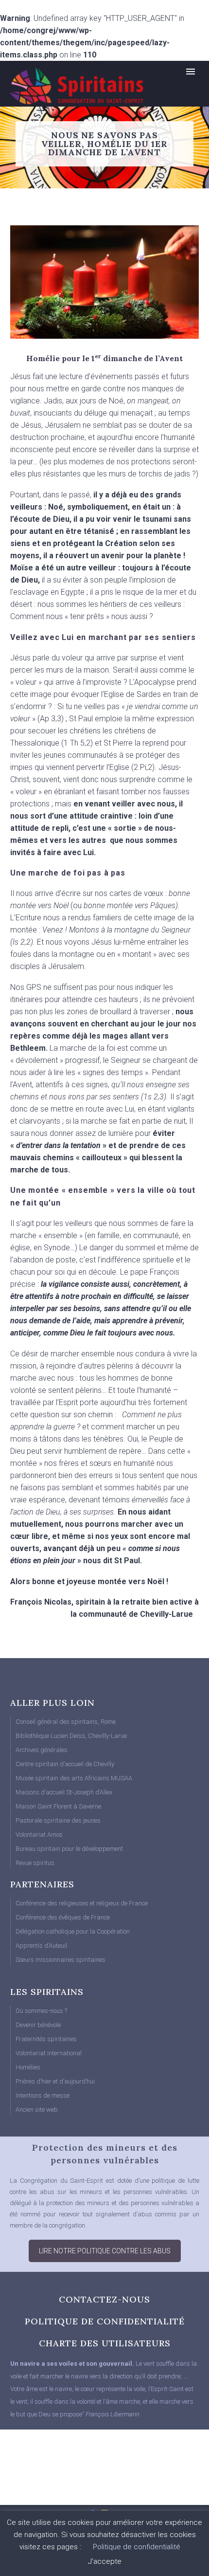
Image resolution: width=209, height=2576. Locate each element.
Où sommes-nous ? (41, 2011)
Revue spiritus (35, 1863)
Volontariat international (49, 2053)
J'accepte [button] (105, 2561)
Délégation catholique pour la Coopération (73, 1931)
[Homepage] (66, 85)
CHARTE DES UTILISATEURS (105, 2343)
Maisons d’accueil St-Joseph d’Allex (64, 1792)
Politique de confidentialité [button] (137, 2547)
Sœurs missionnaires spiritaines (61, 1960)
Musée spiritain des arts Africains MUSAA (74, 1778)
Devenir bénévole (38, 2025)
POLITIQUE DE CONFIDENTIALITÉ (105, 2321)
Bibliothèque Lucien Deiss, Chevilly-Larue (71, 1736)
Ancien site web (37, 2110)
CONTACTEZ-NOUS (104, 2299)
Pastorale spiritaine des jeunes (58, 1820)
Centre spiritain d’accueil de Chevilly (65, 1764)
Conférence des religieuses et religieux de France (82, 1903)
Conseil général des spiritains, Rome (66, 1722)
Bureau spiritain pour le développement (69, 1849)
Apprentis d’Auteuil (41, 1946)
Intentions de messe (43, 2095)
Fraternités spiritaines (46, 2039)
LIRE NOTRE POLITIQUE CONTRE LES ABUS (105, 2251)
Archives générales (42, 1750)
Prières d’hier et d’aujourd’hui (55, 2081)
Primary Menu (191, 72)
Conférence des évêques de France (63, 1917)
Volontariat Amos (39, 1835)
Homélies (28, 2067)
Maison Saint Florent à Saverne (58, 1806)
